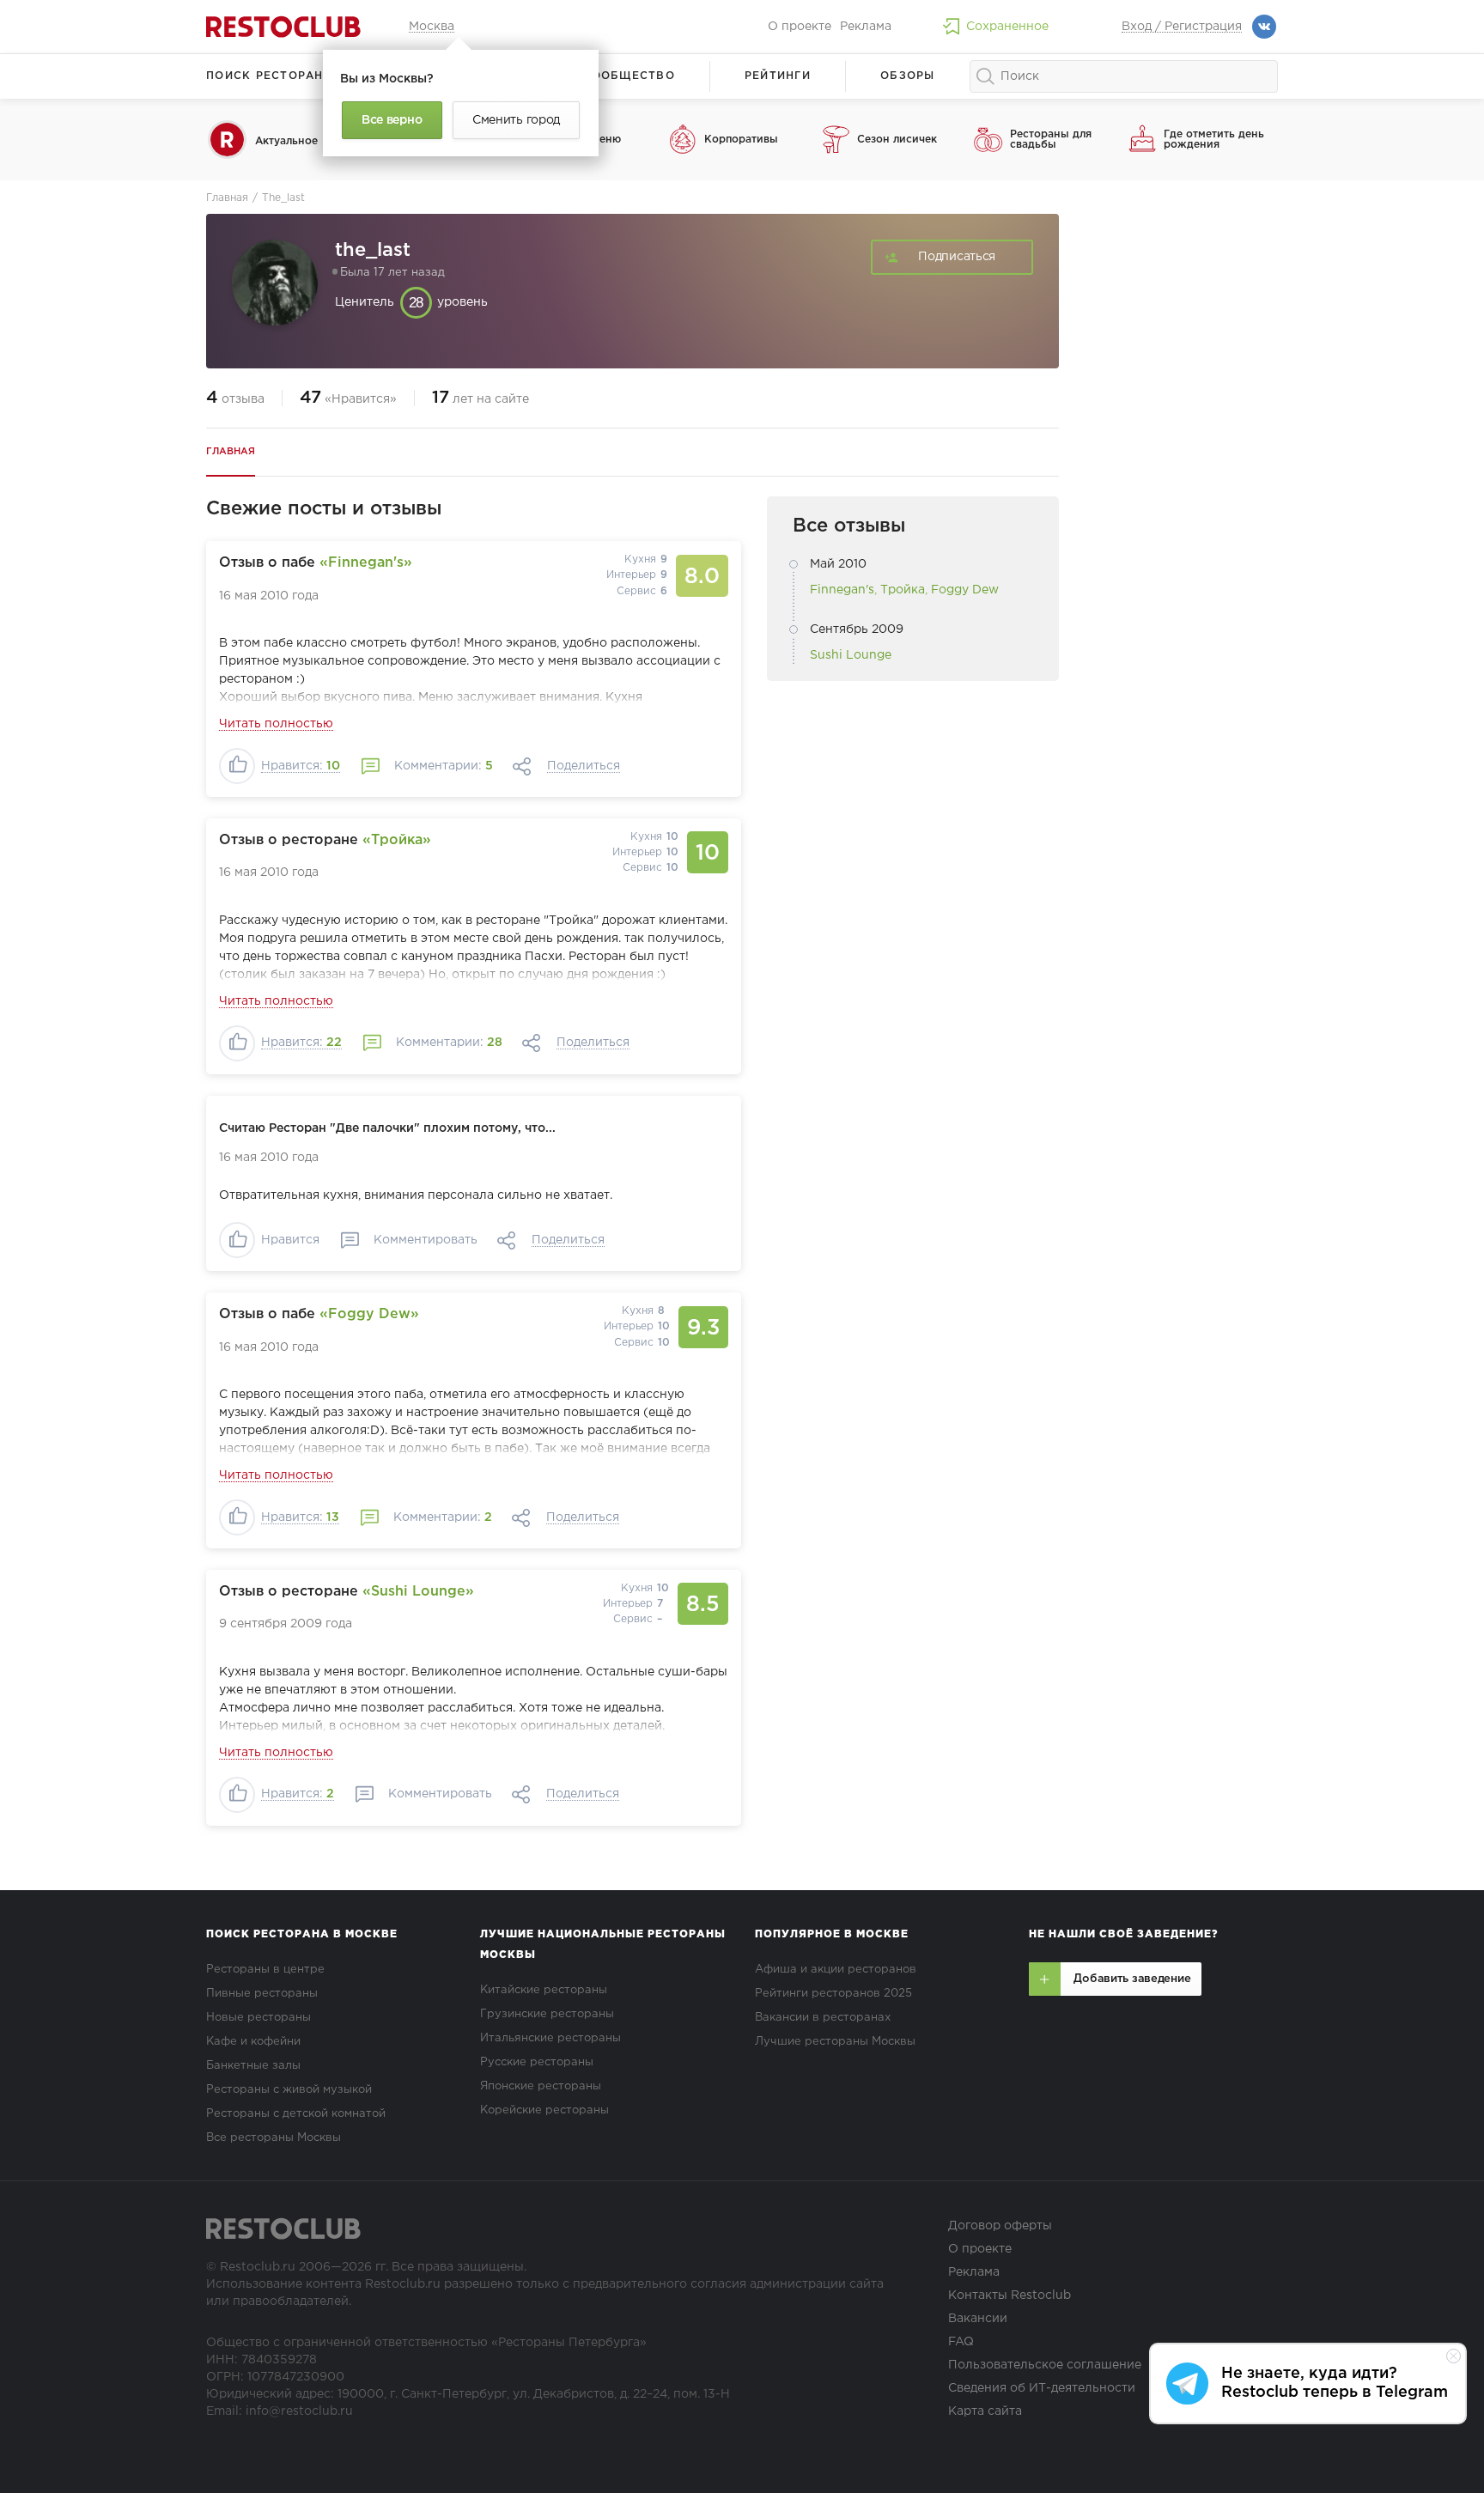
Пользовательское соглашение (1045, 2365)
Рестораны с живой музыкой (289, 2090)
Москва (432, 27)
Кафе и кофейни (253, 2042)
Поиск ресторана (269, 76)
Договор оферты (1000, 2226)
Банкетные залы (253, 2066)
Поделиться (584, 766)
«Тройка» (397, 840)
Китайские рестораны (544, 1990)
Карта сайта (985, 2411)
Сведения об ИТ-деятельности (1042, 2388)
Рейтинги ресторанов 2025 (833, 1994)
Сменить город (516, 120)
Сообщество (629, 76)
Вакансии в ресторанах (823, 2018)
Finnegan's (842, 590)
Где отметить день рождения (1214, 140)
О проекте (800, 27)
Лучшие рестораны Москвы (835, 2042)
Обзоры (908, 76)
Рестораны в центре (265, 1970)
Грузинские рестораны (547, 2014)
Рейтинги (778, 76)
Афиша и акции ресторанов (836, 1970)
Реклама (866, 27)
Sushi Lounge (851, 655)
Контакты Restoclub (1010, 2295)
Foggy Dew (965, 590)
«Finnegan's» (366, 563)
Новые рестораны (258, 2018)
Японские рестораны (541, 2086)
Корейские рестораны (544, 2110)
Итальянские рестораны (550, 2038)
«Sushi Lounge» (418, 1592)
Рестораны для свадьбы (1051, 140)
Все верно (392, 120)
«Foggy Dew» (369, 1314)
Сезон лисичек (897, 140)
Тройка (903, 590)
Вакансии (978, 2319)
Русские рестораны (537, 2062)
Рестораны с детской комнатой (296, 2114)
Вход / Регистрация (1182, 27)
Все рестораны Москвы (274, 2138)
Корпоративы (741, 140)
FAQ (961, 2342)
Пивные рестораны (262, 1994)
